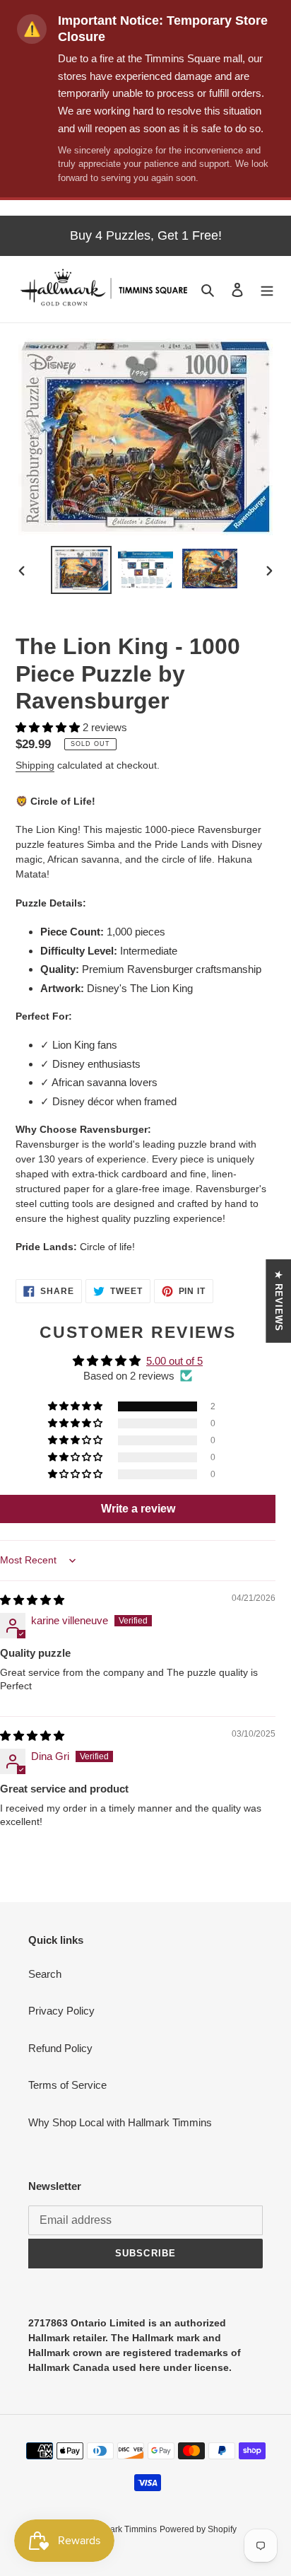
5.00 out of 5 (174, 1361)
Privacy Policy (61, 2011)
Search (45, 1974)
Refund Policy (60, 2048)
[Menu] (267, 290)
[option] (82, 570)
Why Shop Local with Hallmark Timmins (120, 2122)
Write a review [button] (138, 1509)
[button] (49, 727)
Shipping (35, 765)
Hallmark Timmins (122, 2529)
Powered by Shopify (198, 2529)
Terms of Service (67, 2085)
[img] (32, 1600)
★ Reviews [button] (279, 1300)
